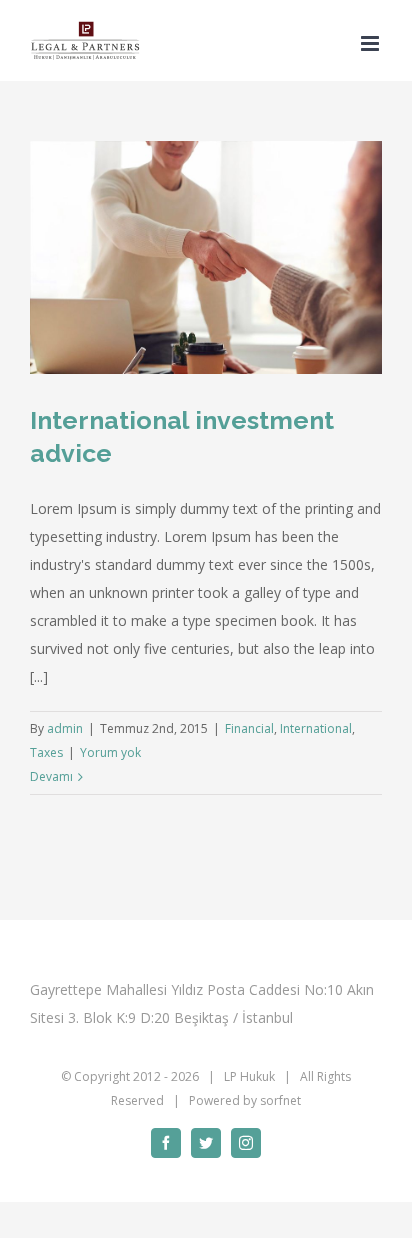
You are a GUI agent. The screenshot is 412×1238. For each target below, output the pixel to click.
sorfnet (280, 1100)
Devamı (51, 776)
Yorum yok (110, 752)
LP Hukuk (249, 1076)
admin (65, 728)
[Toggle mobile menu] (371, 43)
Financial (249, 728)
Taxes (46, 752)
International (316, 728)
